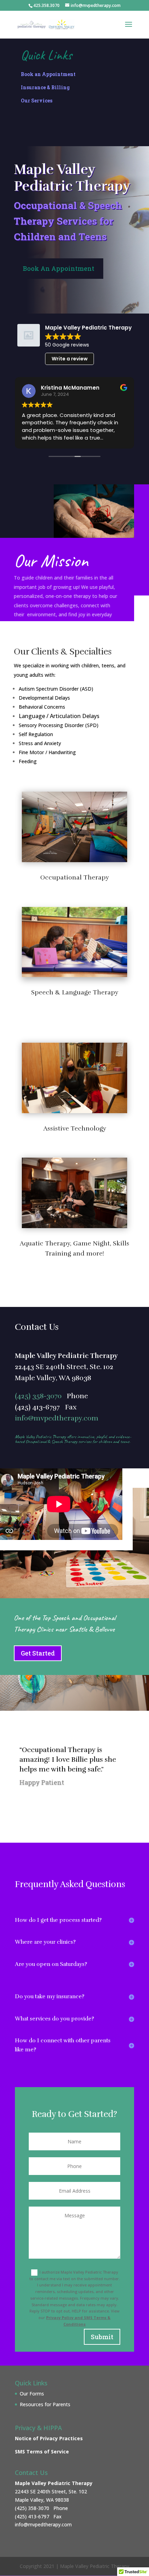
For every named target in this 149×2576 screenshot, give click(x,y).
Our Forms (32, 2394)
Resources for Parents (45, 2404)
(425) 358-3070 (38, 1396)
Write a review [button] (70, 359)
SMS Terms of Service (42, 2452)
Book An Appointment (59, 268)
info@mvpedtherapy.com (57, 1418)
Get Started (38, 1653)
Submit (102, 2337)
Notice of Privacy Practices (49, 2438)
